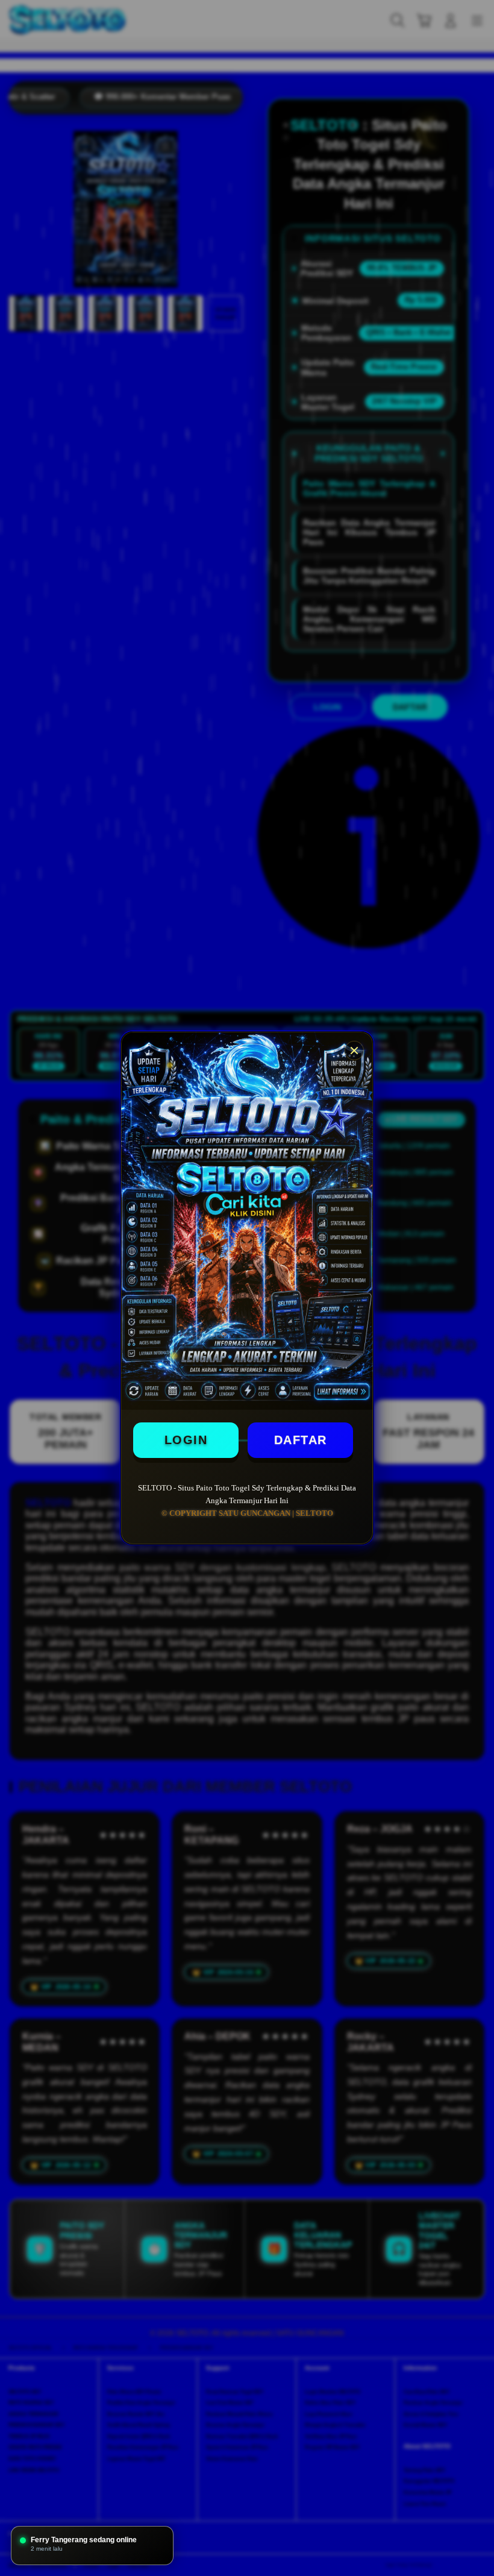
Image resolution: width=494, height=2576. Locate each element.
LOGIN (186, 1440)
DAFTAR (301, 1440)
